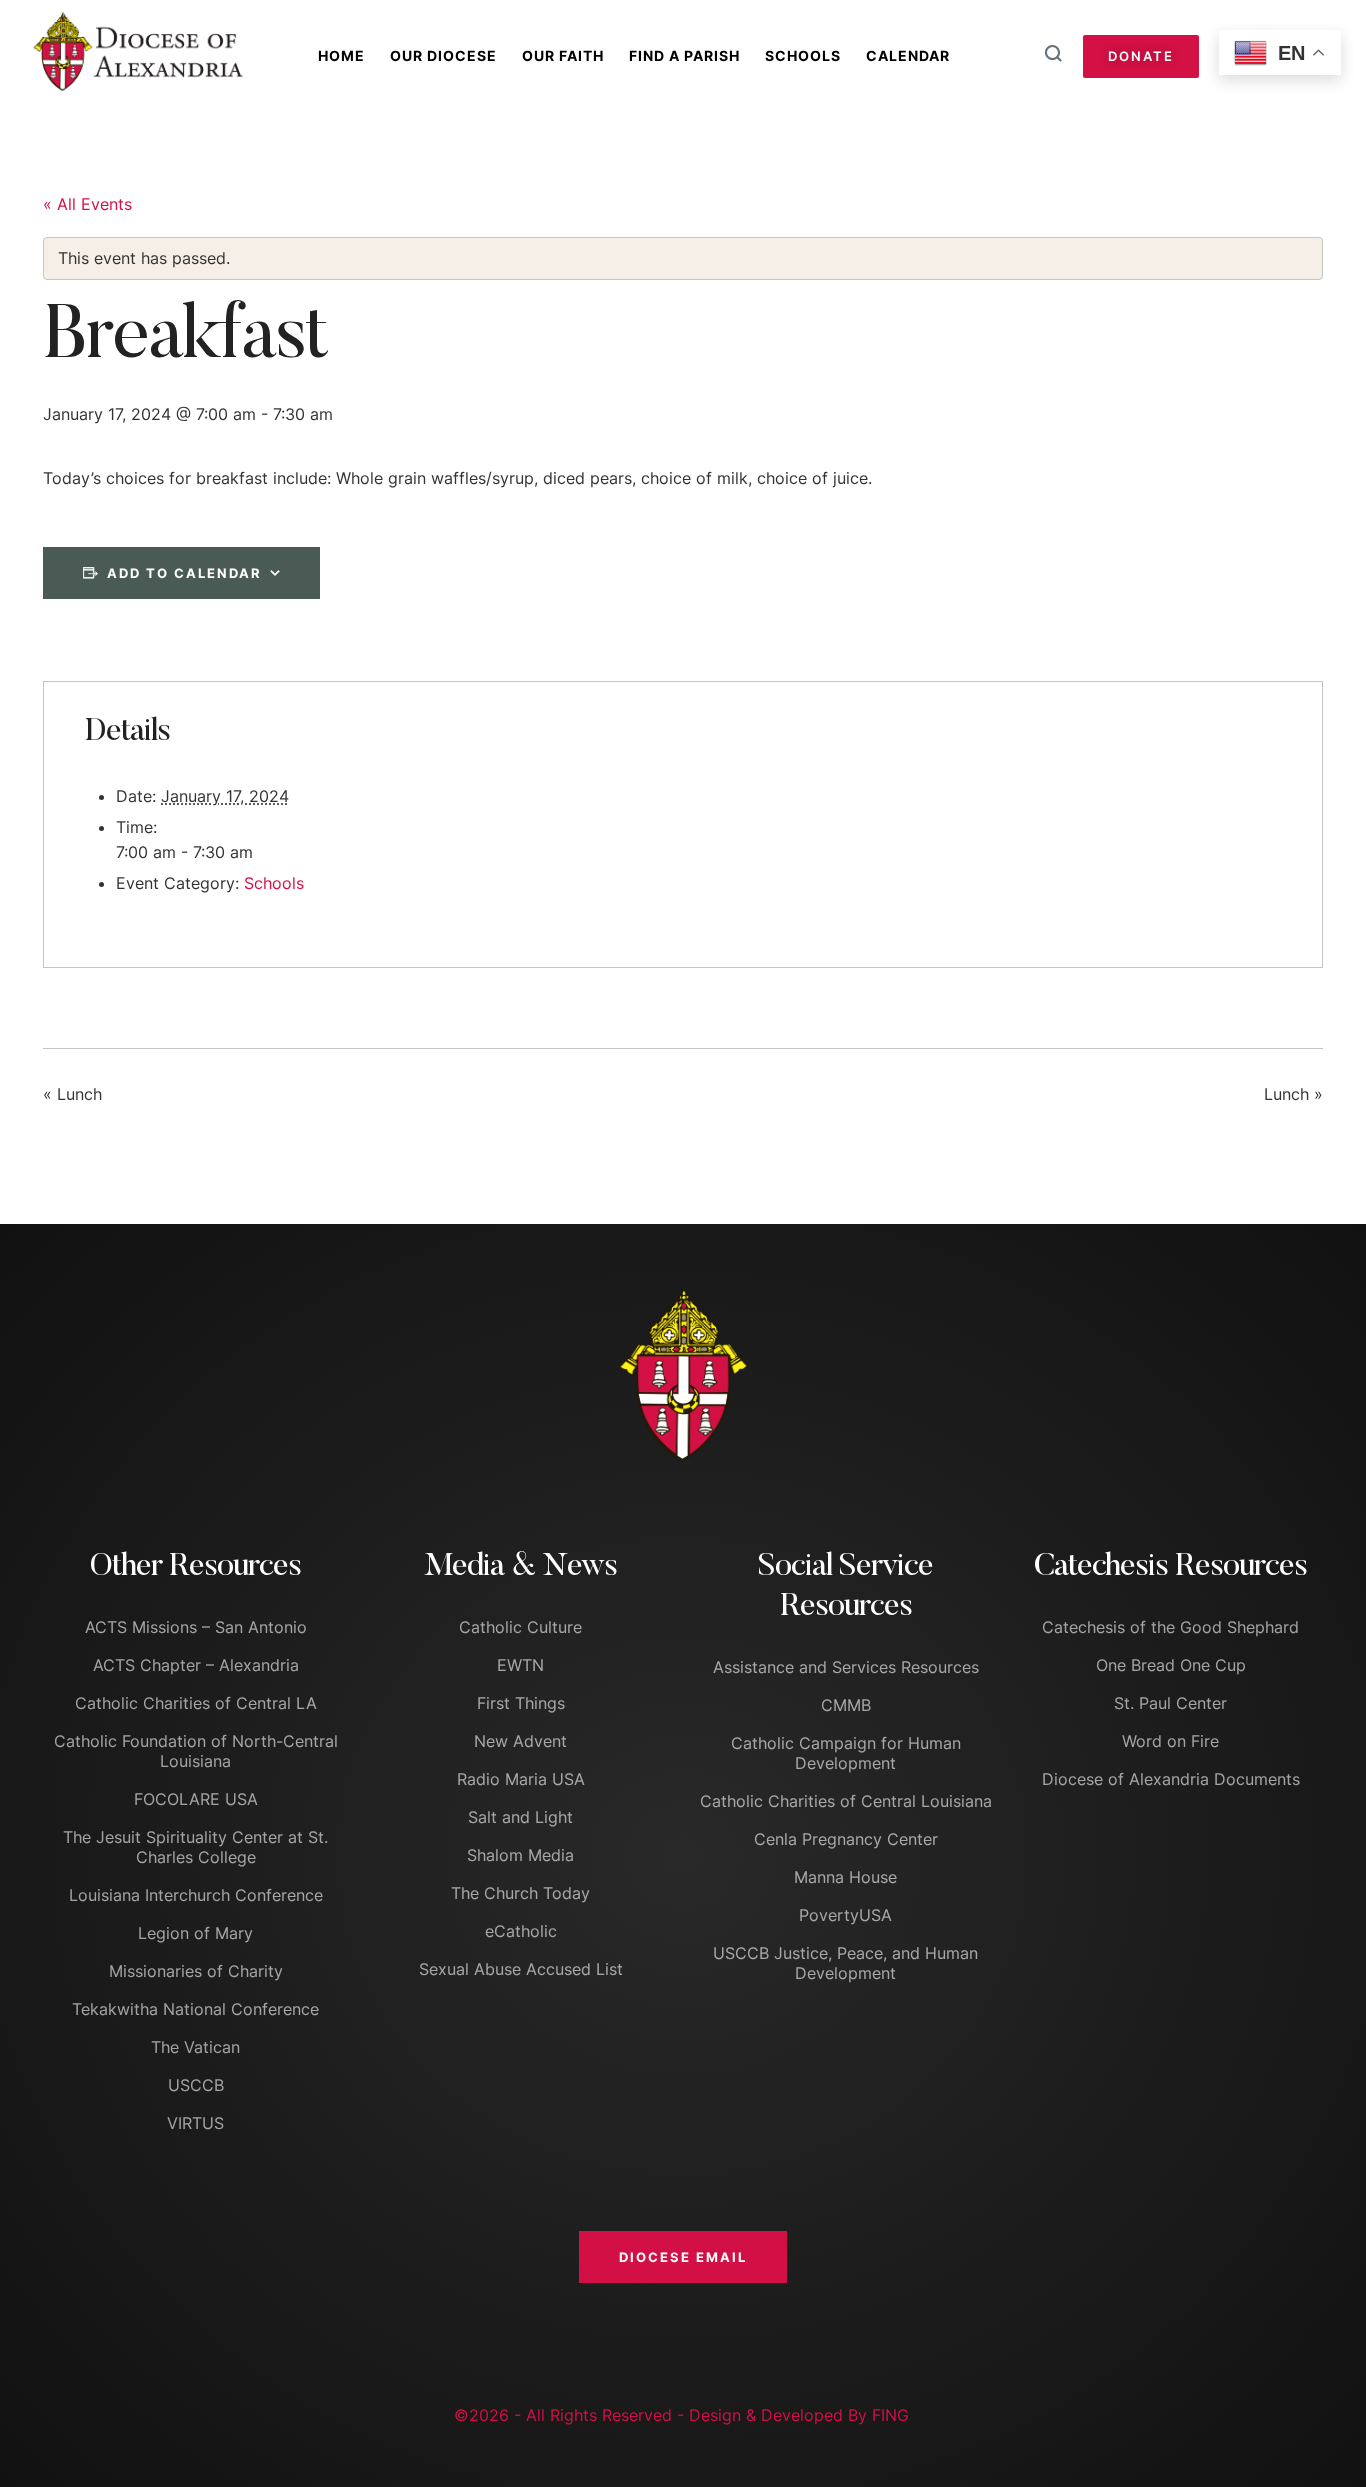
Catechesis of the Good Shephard (1170, 1627)
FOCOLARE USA (196, 1799)
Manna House (845, 1877)
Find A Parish (684, 55)
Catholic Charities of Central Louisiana (846, 1801)
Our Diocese (443, 55)
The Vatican (195, 2047)
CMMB (846, 1705)
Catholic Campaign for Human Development (846, 1753)
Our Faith (563, 55)
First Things (521, 1703)
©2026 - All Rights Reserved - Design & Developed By (663, 2415)
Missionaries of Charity (196, 1971)
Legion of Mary (195, 1933)
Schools (803, 55)
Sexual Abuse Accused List (521, 1969)
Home (341, 55)
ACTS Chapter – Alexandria (196, 1665)
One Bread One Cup (1171, 1665)
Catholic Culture (520, 1627)
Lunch (72, 1095)
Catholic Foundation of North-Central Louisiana (196, 1751)
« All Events (87, 204)
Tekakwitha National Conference (195, 2009)
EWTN (520, 1665)
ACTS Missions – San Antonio (196, 1627)
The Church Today (520, 1893)
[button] (683, 2257)
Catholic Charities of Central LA (196, 1703)
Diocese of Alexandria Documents (1171, 1779)
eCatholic (521, 1931)
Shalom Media (520, 1855)
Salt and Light (520, 1817)
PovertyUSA (845, 1915)
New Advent (520, 1741)
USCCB (196, 2085)
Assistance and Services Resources (846, 1667)
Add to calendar (184, 573)
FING (890, 2415)
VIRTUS (195, 2123)
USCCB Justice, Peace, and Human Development (845, 1963)
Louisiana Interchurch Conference (196, 1895)
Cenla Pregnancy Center (846, 1839)
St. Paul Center (1170, 1703)
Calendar (908, 55)
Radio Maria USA (521, 1779)
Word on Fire (1170, 1741)
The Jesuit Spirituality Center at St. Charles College (195, 1847)
